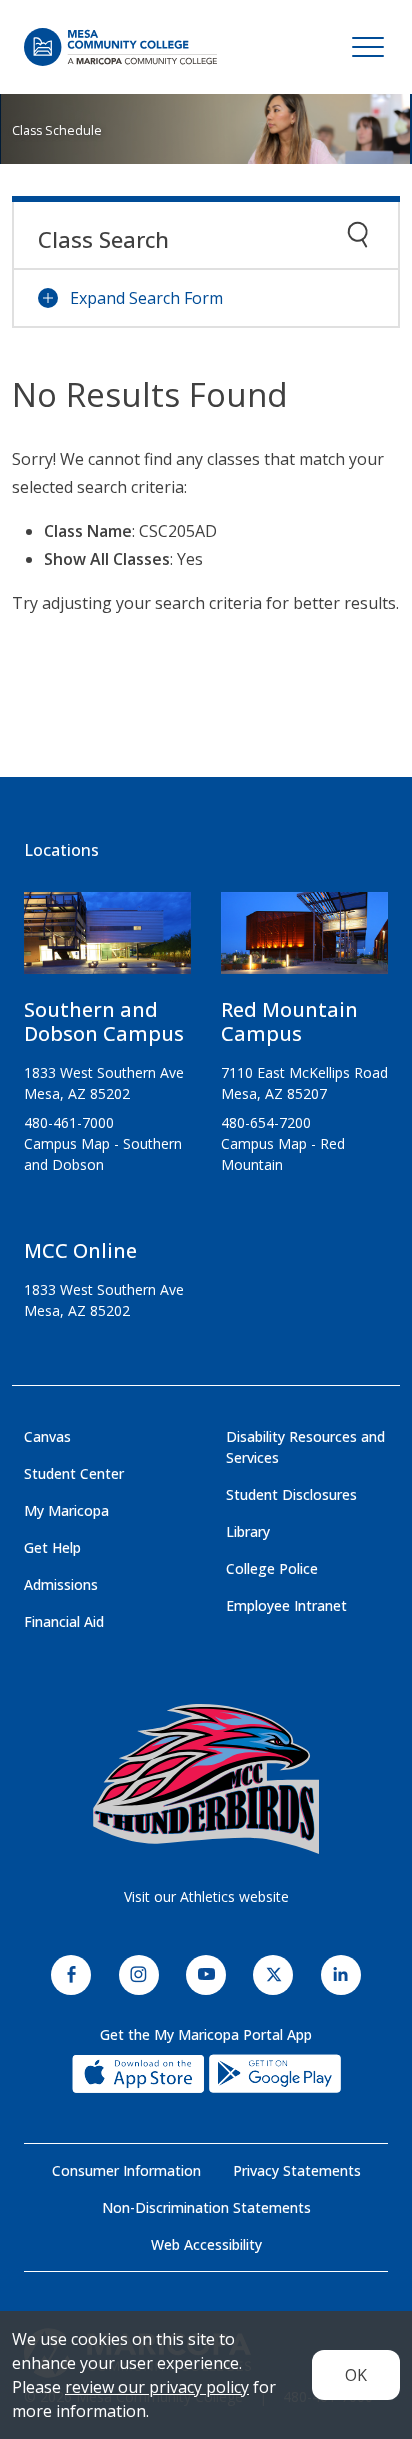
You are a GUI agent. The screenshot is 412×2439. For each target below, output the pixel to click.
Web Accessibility (206, 2244)
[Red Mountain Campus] (304, 941)
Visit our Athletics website (206, 1896)
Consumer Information (126, 2170)
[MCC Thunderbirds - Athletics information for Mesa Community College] (206, 1779)
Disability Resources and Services (305, 1447)
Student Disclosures (291, 1494)
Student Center (74, 1473)
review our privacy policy (157, 2387)
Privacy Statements (297, 2170)
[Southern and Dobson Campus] (107, 941)
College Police (272, 1568)
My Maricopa (66, 1510)
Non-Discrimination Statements (206, 2207)
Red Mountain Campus (289, 1021)
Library (248, 1531)
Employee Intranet (286, 1605)
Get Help (52, 1547)
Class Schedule (57, 130)
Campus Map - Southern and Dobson (103, 1154)
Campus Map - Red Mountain (283, 1154)
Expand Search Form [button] (146, 298)
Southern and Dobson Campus (104, 1021)
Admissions (61, 1584)
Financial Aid (64, 1621)
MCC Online (80, 1250)
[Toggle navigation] (368, 47)
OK (356, 2375)
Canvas (47, 1436)
